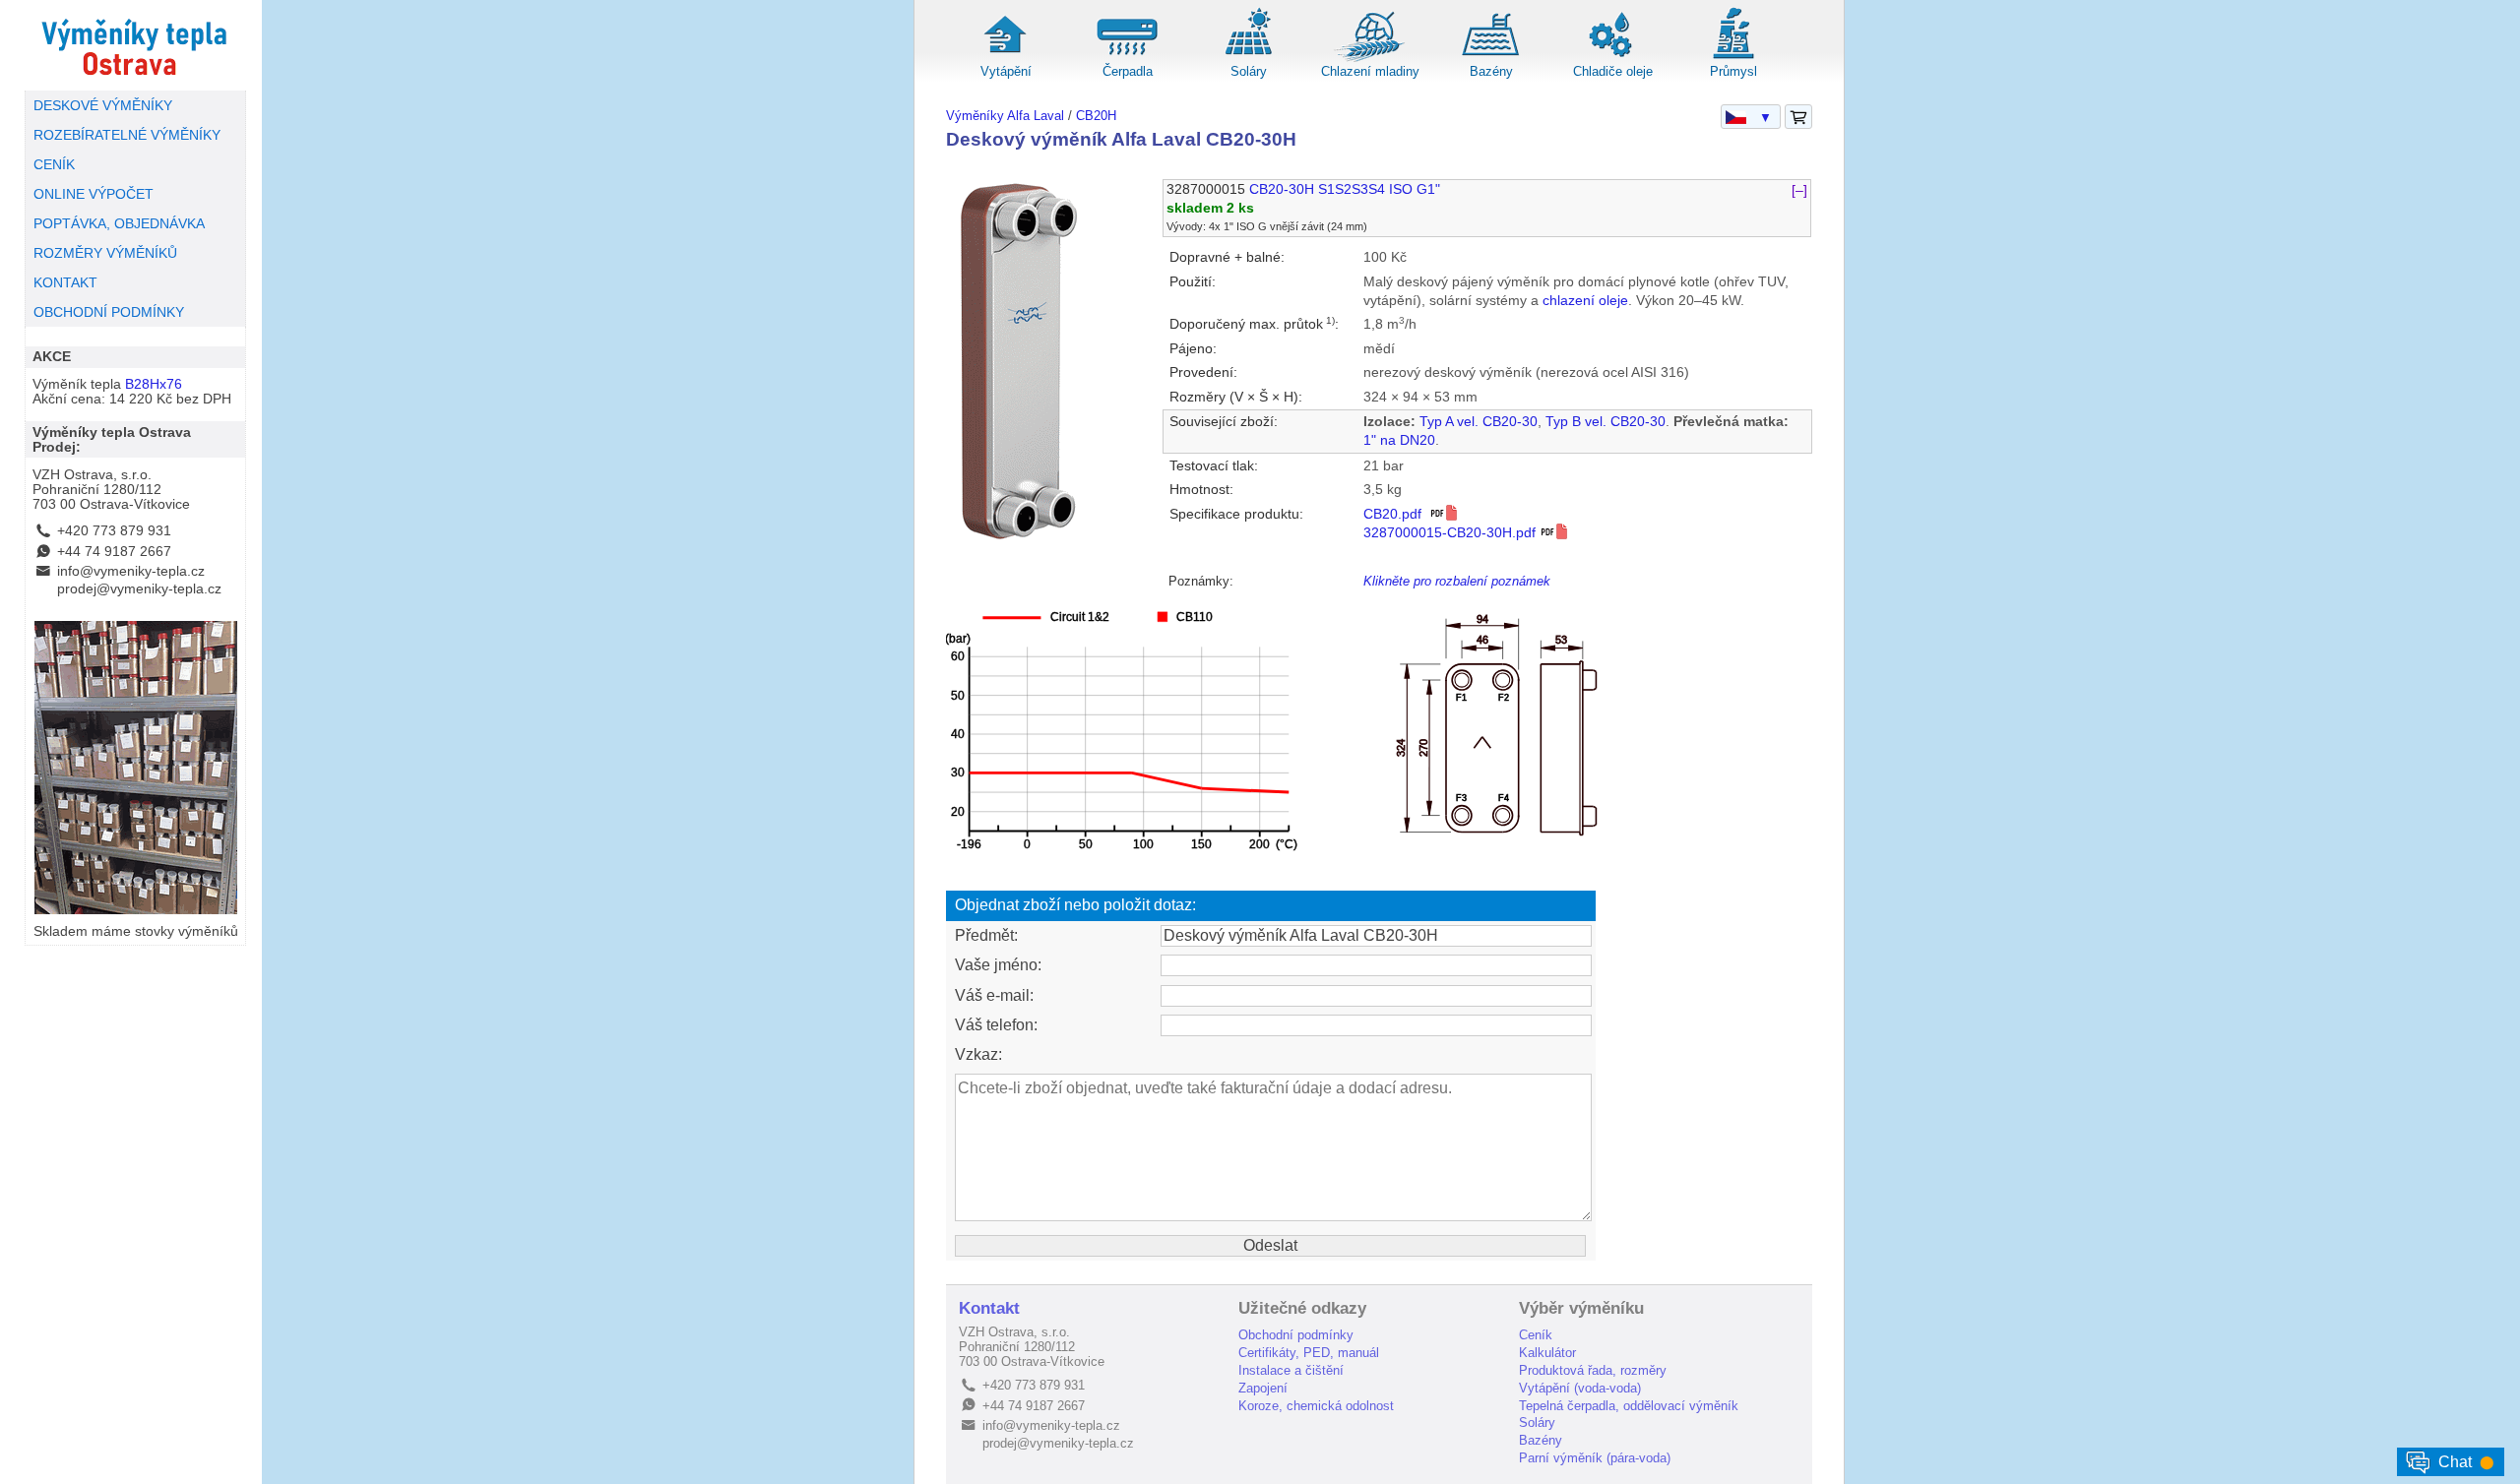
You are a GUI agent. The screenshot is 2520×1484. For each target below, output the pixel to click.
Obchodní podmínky (1296, 1335)
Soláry (1249, 71)
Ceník (1536, 1335)
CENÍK (54, 165)
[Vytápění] (1006, 59)
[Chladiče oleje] (1612, 59)
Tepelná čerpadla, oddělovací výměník (1629, 1406)
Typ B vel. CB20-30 (1606, 422)
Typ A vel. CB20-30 (1479, 422)
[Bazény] (1491, 59)
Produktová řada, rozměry (1593, 1370)
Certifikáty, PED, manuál (1309, 1353)
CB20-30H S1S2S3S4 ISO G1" (1345, 189)
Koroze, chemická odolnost (1316, 1406)
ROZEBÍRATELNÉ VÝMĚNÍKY (127, 135)
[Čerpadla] (1127, 59)
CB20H (1096, 116)
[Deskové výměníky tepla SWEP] (135, 45)
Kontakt (989, 1308)
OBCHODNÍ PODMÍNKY (109, 312)
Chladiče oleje (1613, 71)
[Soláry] (1248, 59)
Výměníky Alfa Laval (1005, 116)
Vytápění (1006, 71)
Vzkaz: (978, 1054)
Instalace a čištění (1291, 1370)
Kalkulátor (1547, 1353)
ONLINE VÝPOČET (94, 194)
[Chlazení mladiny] (1370, 59)
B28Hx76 (154, 384)
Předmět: (986, 935)
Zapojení (1263, 1388)
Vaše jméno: (998, 965)
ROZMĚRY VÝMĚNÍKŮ (105, 253)
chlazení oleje (1585, 301)
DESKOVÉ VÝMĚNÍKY (103, 106)
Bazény (1491, 71)
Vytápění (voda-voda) (1580, 1388)
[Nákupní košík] (1798, 118)
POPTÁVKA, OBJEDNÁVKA (119, 224)
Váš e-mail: (994, 995)
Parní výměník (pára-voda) (1595, 1458)
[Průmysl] (1733, 59)
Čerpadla (1128, 71)
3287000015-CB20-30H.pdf (1451, 533)
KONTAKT (65, 283)
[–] (1799, 189)
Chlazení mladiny (1370, 71)
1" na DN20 (1399, 440)
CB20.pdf (1396, 514)
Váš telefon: (996, 1025)
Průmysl (1733, 71)
